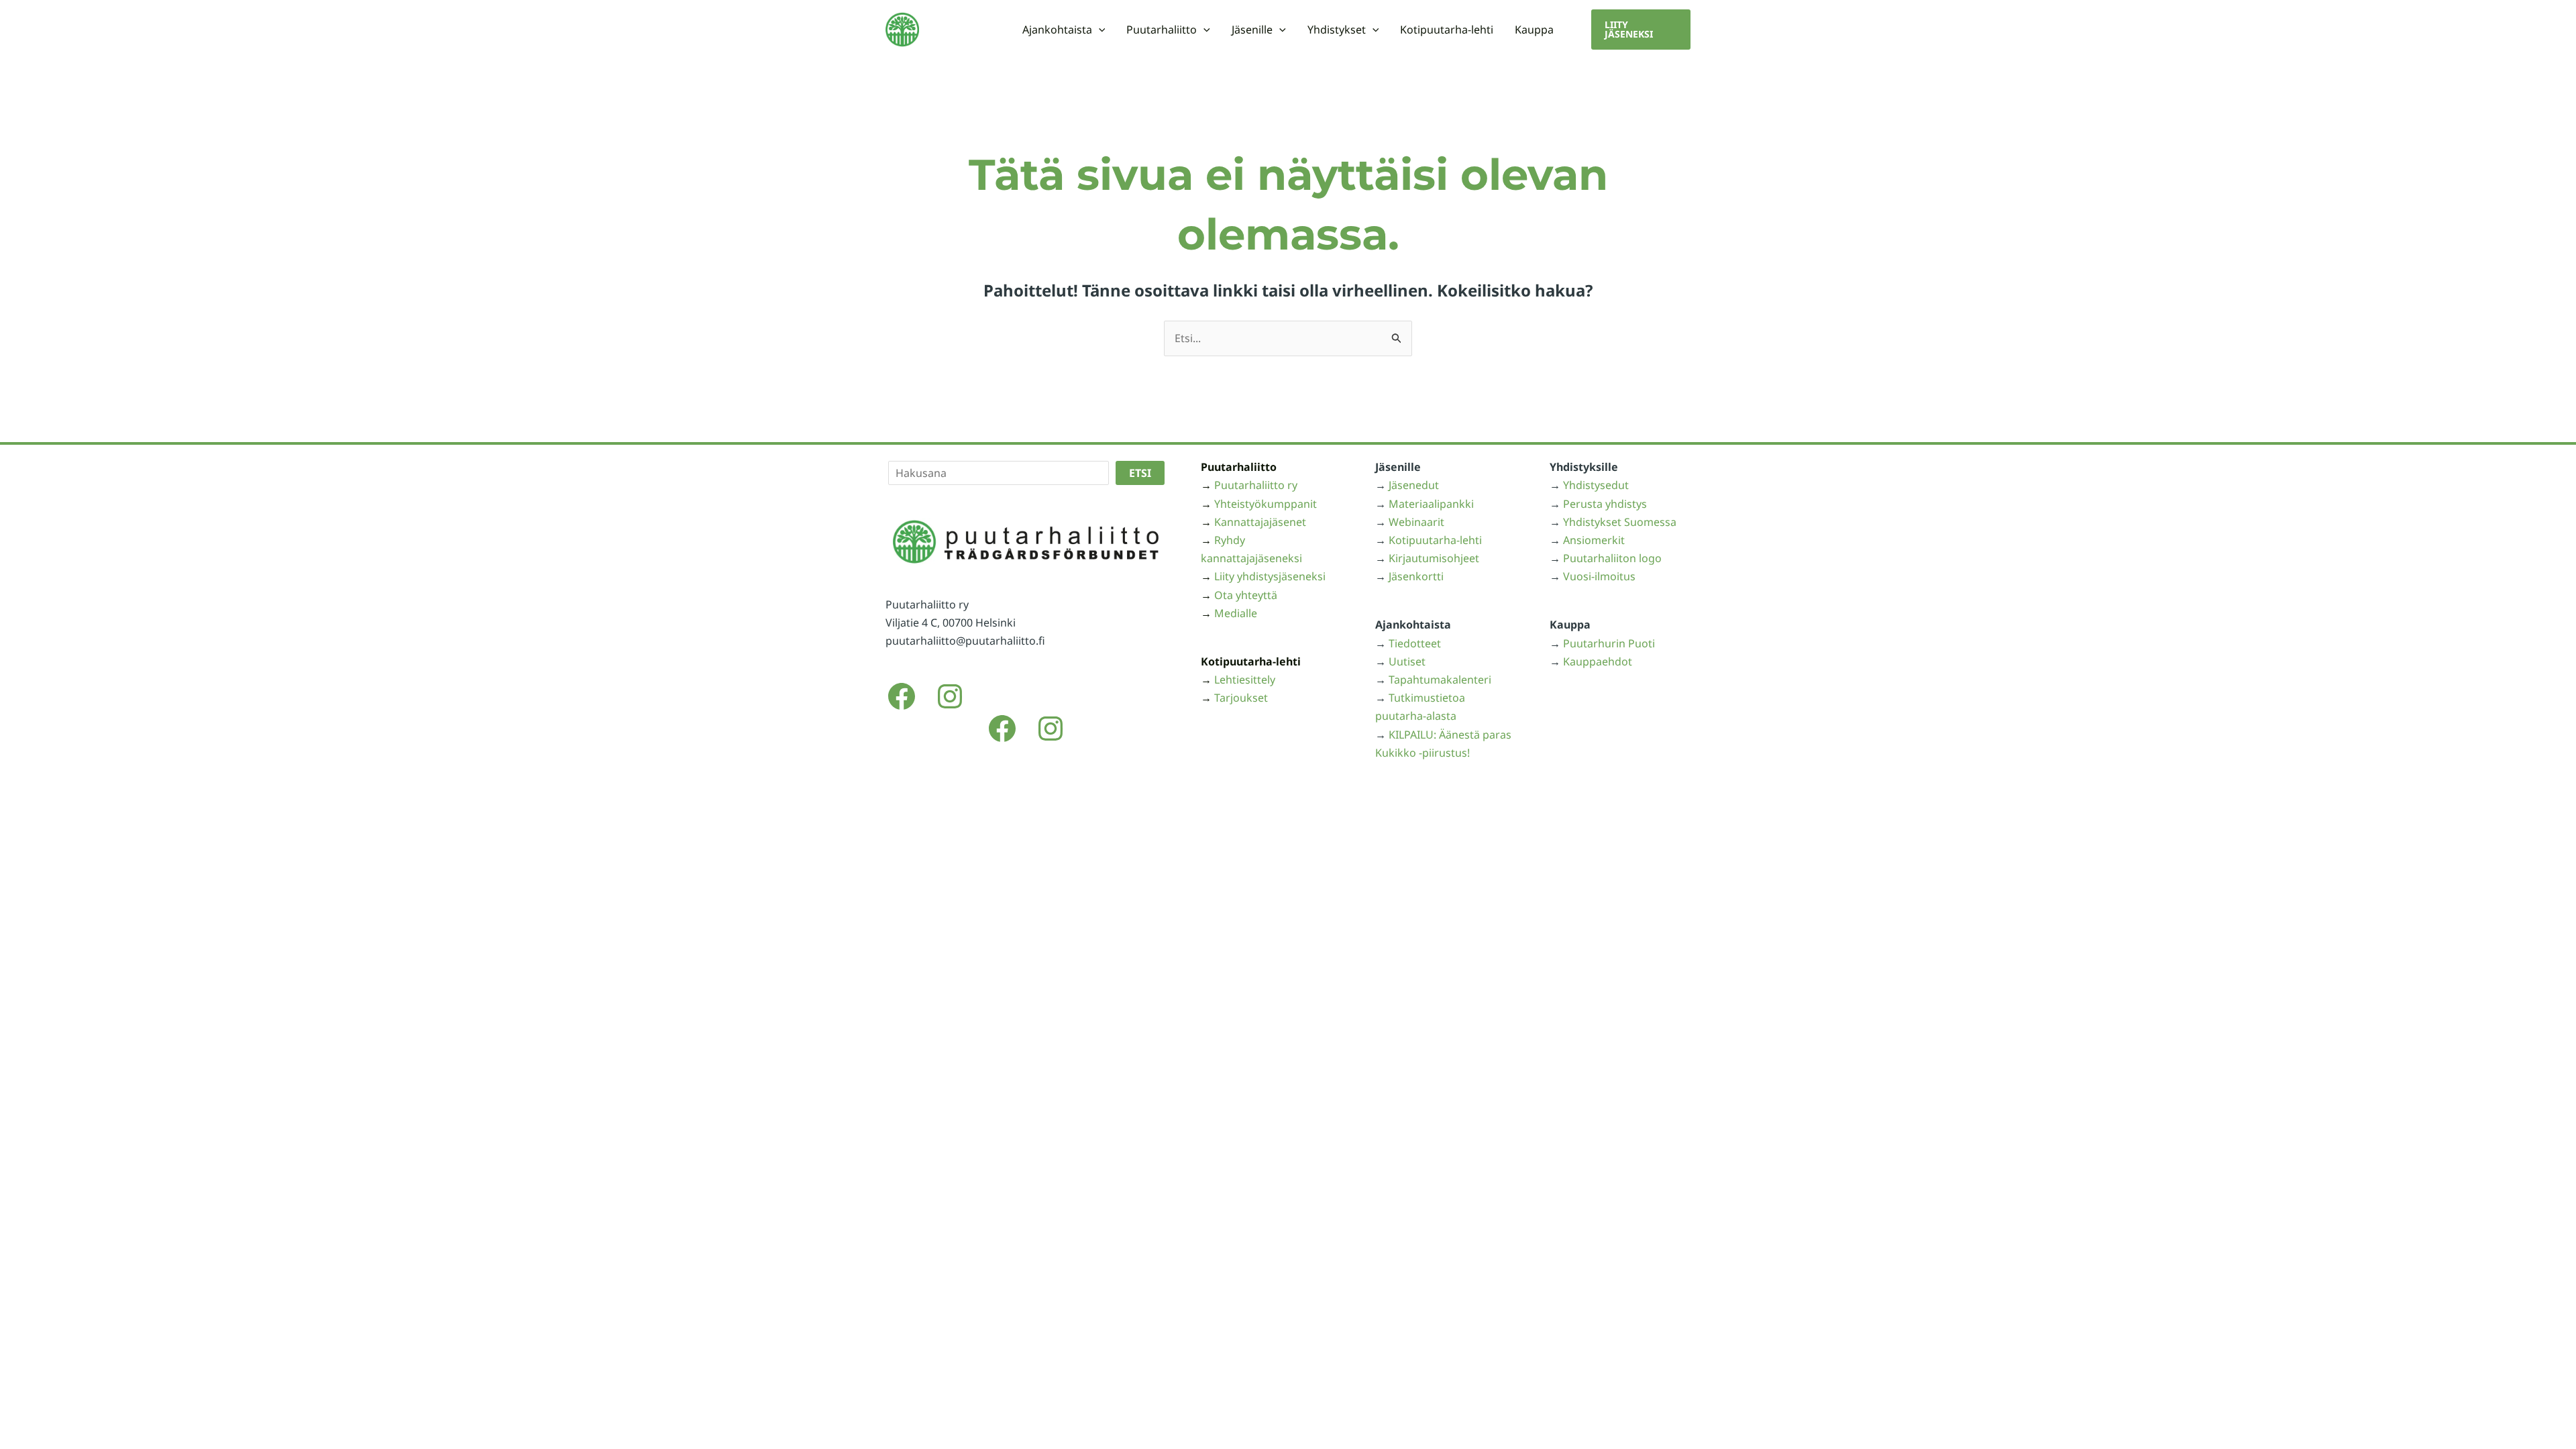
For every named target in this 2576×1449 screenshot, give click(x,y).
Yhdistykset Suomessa (1620, 522)
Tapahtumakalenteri (1440, 680)
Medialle (1236, 613)
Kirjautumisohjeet (1434, 558)
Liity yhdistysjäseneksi (1270, 576)
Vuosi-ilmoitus (1599, 576)
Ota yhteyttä (1246, 595)
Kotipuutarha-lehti (1447, 30)
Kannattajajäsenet (1260, 522)
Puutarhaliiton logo (1612, 558)
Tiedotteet (1415, 643)
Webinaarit (1416, 522)
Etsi (1140, 473)
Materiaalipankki (1431, 504)
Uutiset (1407, 661)
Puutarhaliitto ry (1256, 485)
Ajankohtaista (1057, 30)
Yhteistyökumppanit (1266, 504)
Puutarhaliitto (1162, 30)
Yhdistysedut (1596, 485)
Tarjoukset (1241, 698)
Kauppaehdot (1598, 661)
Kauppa (1534, 30)
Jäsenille (1252, 30)
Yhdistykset (1337, 30)
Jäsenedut (1414, 485)
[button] (1099, 30)
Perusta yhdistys (1605, 504)
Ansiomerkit (1594, 540)
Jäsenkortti (1416, 576)
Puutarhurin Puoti (1609, 643)
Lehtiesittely (1245, 680)
